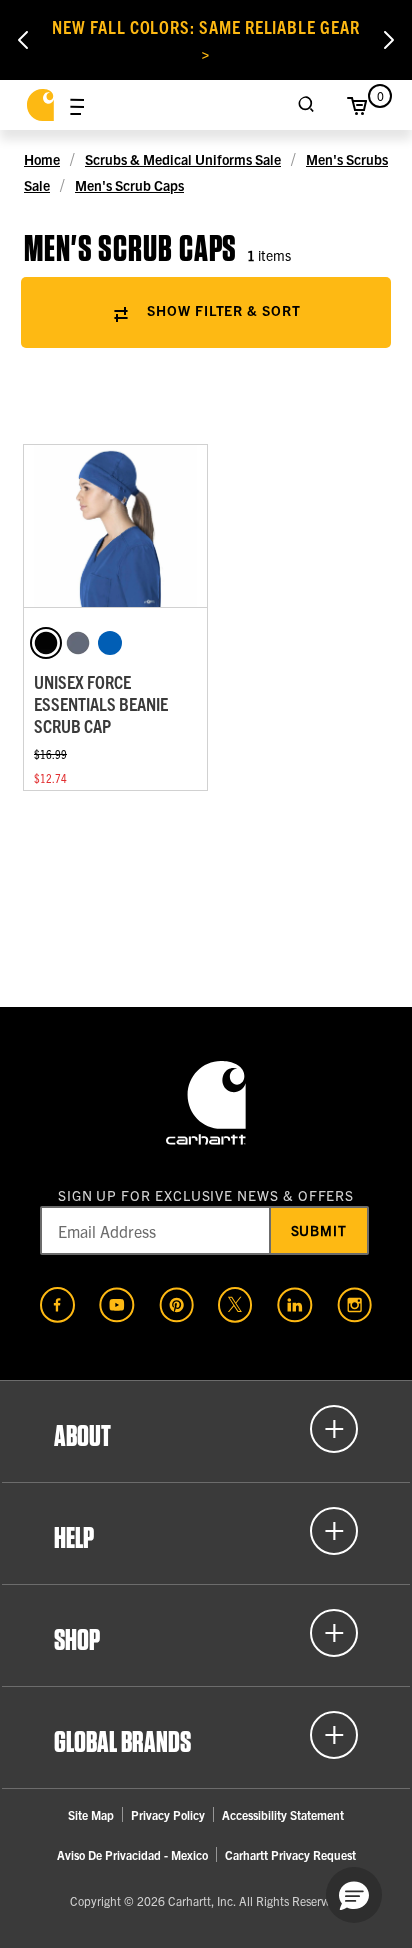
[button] (354, 1895)
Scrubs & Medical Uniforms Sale (183, 159)
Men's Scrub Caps (129, 185)
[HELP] (206, 1531)
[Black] (46, 643)
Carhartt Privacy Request (290, 1854)
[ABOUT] (206, 1429)
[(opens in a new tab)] (57, 1304)
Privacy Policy (168, 1814)
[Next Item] (389, 40)
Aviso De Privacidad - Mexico (132, 1854)
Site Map (91, 1814)
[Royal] (110, 643)
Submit (319, 1230)
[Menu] (77, 105)
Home (42, 159)
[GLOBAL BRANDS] (206, 1735)
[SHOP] (206, 1633)
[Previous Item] (23, 40)
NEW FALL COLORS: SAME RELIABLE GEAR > (206, 39)
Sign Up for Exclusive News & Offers (206, 1195)
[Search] (307, 105)
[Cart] (357, 105)
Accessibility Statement (283, 1814)
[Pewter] (78, 643)
